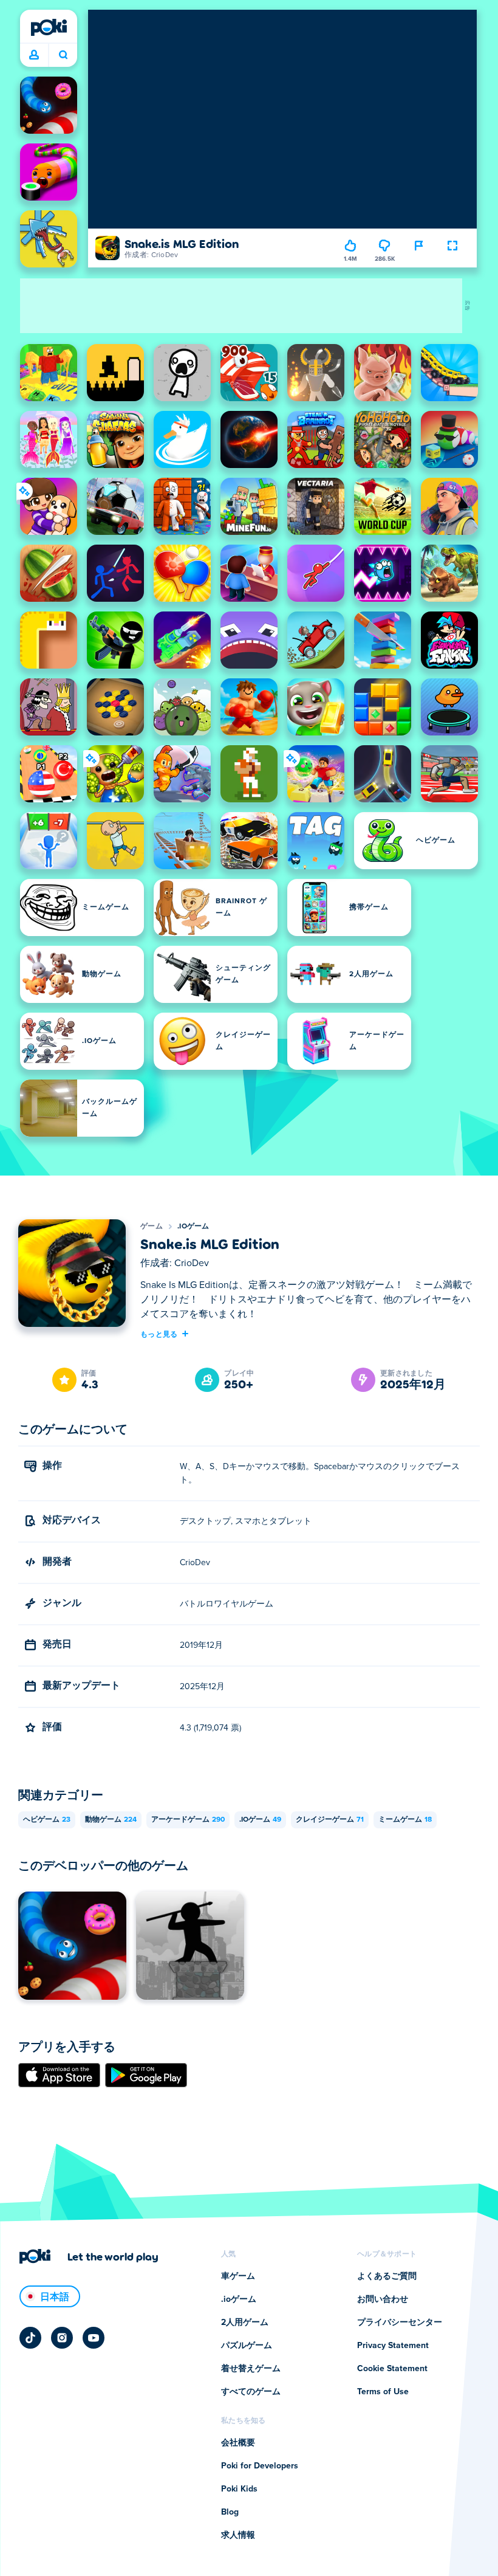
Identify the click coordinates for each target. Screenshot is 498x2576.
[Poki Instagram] (62, 2338)
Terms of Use (383, 2392)
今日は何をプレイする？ (63, 55)
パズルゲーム (247, 2346)
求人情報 (238, 2535)
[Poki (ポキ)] (49, 27)
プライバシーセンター (400, 2323)
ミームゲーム (405, 1820)
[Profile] (34, 55)
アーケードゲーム (188, 1820)
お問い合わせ (383, 2299)
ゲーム (152, 1227)
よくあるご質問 (387, 2276)
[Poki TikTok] (30, 2338)
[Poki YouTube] (94, 2338)
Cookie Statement (392, 2369)
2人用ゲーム (245, 2323)
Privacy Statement (393, 2346)
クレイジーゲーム (330, 1820)
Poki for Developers (260, 2466)
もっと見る (159, 1334)
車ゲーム (238, 2276)
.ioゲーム (193, 1227)
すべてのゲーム (251, 2392)
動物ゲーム (111, 1820)
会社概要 (238, 2443)
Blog (230, 2512)
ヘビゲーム (47, 1820)
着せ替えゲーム (251, 2369)
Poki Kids (239, 2489)
